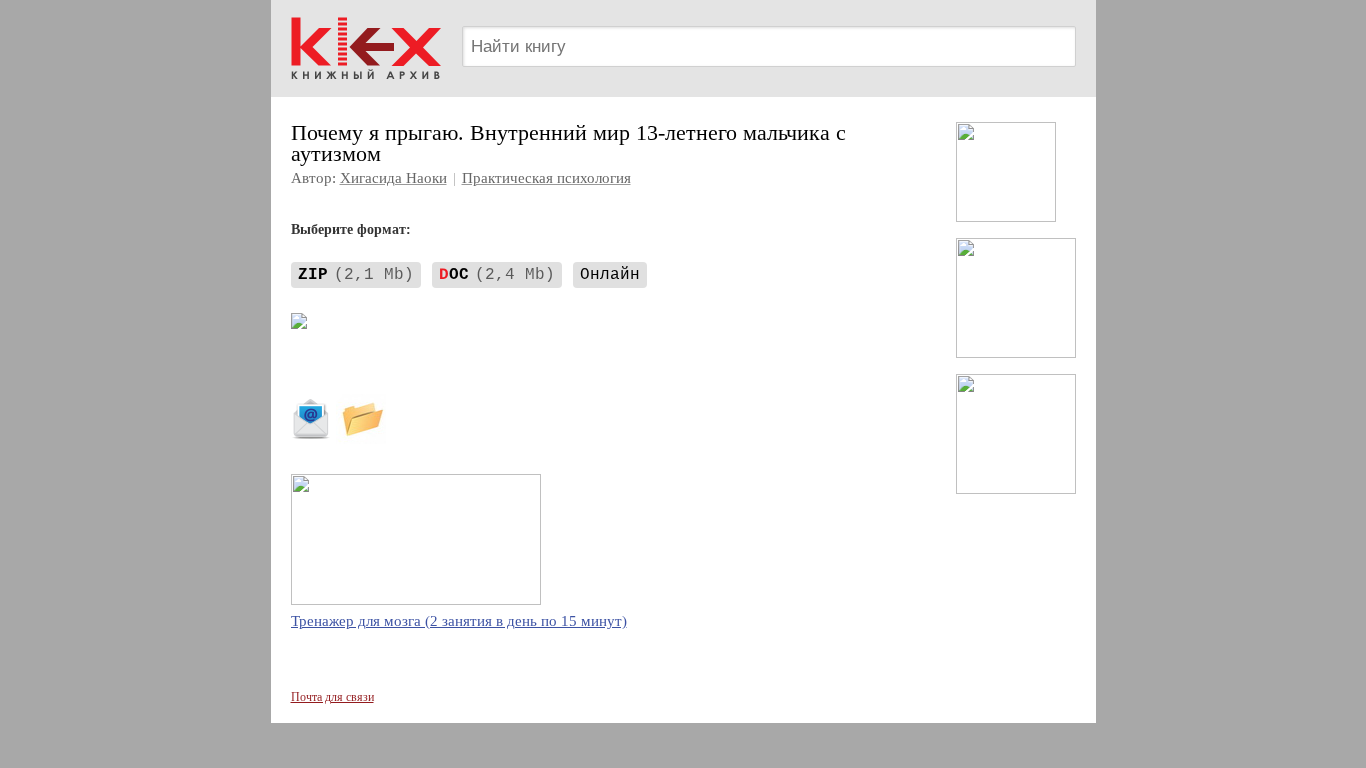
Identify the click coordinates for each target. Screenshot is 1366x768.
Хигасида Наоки (393, 178)
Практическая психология (546, 178)
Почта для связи (332, 697)
